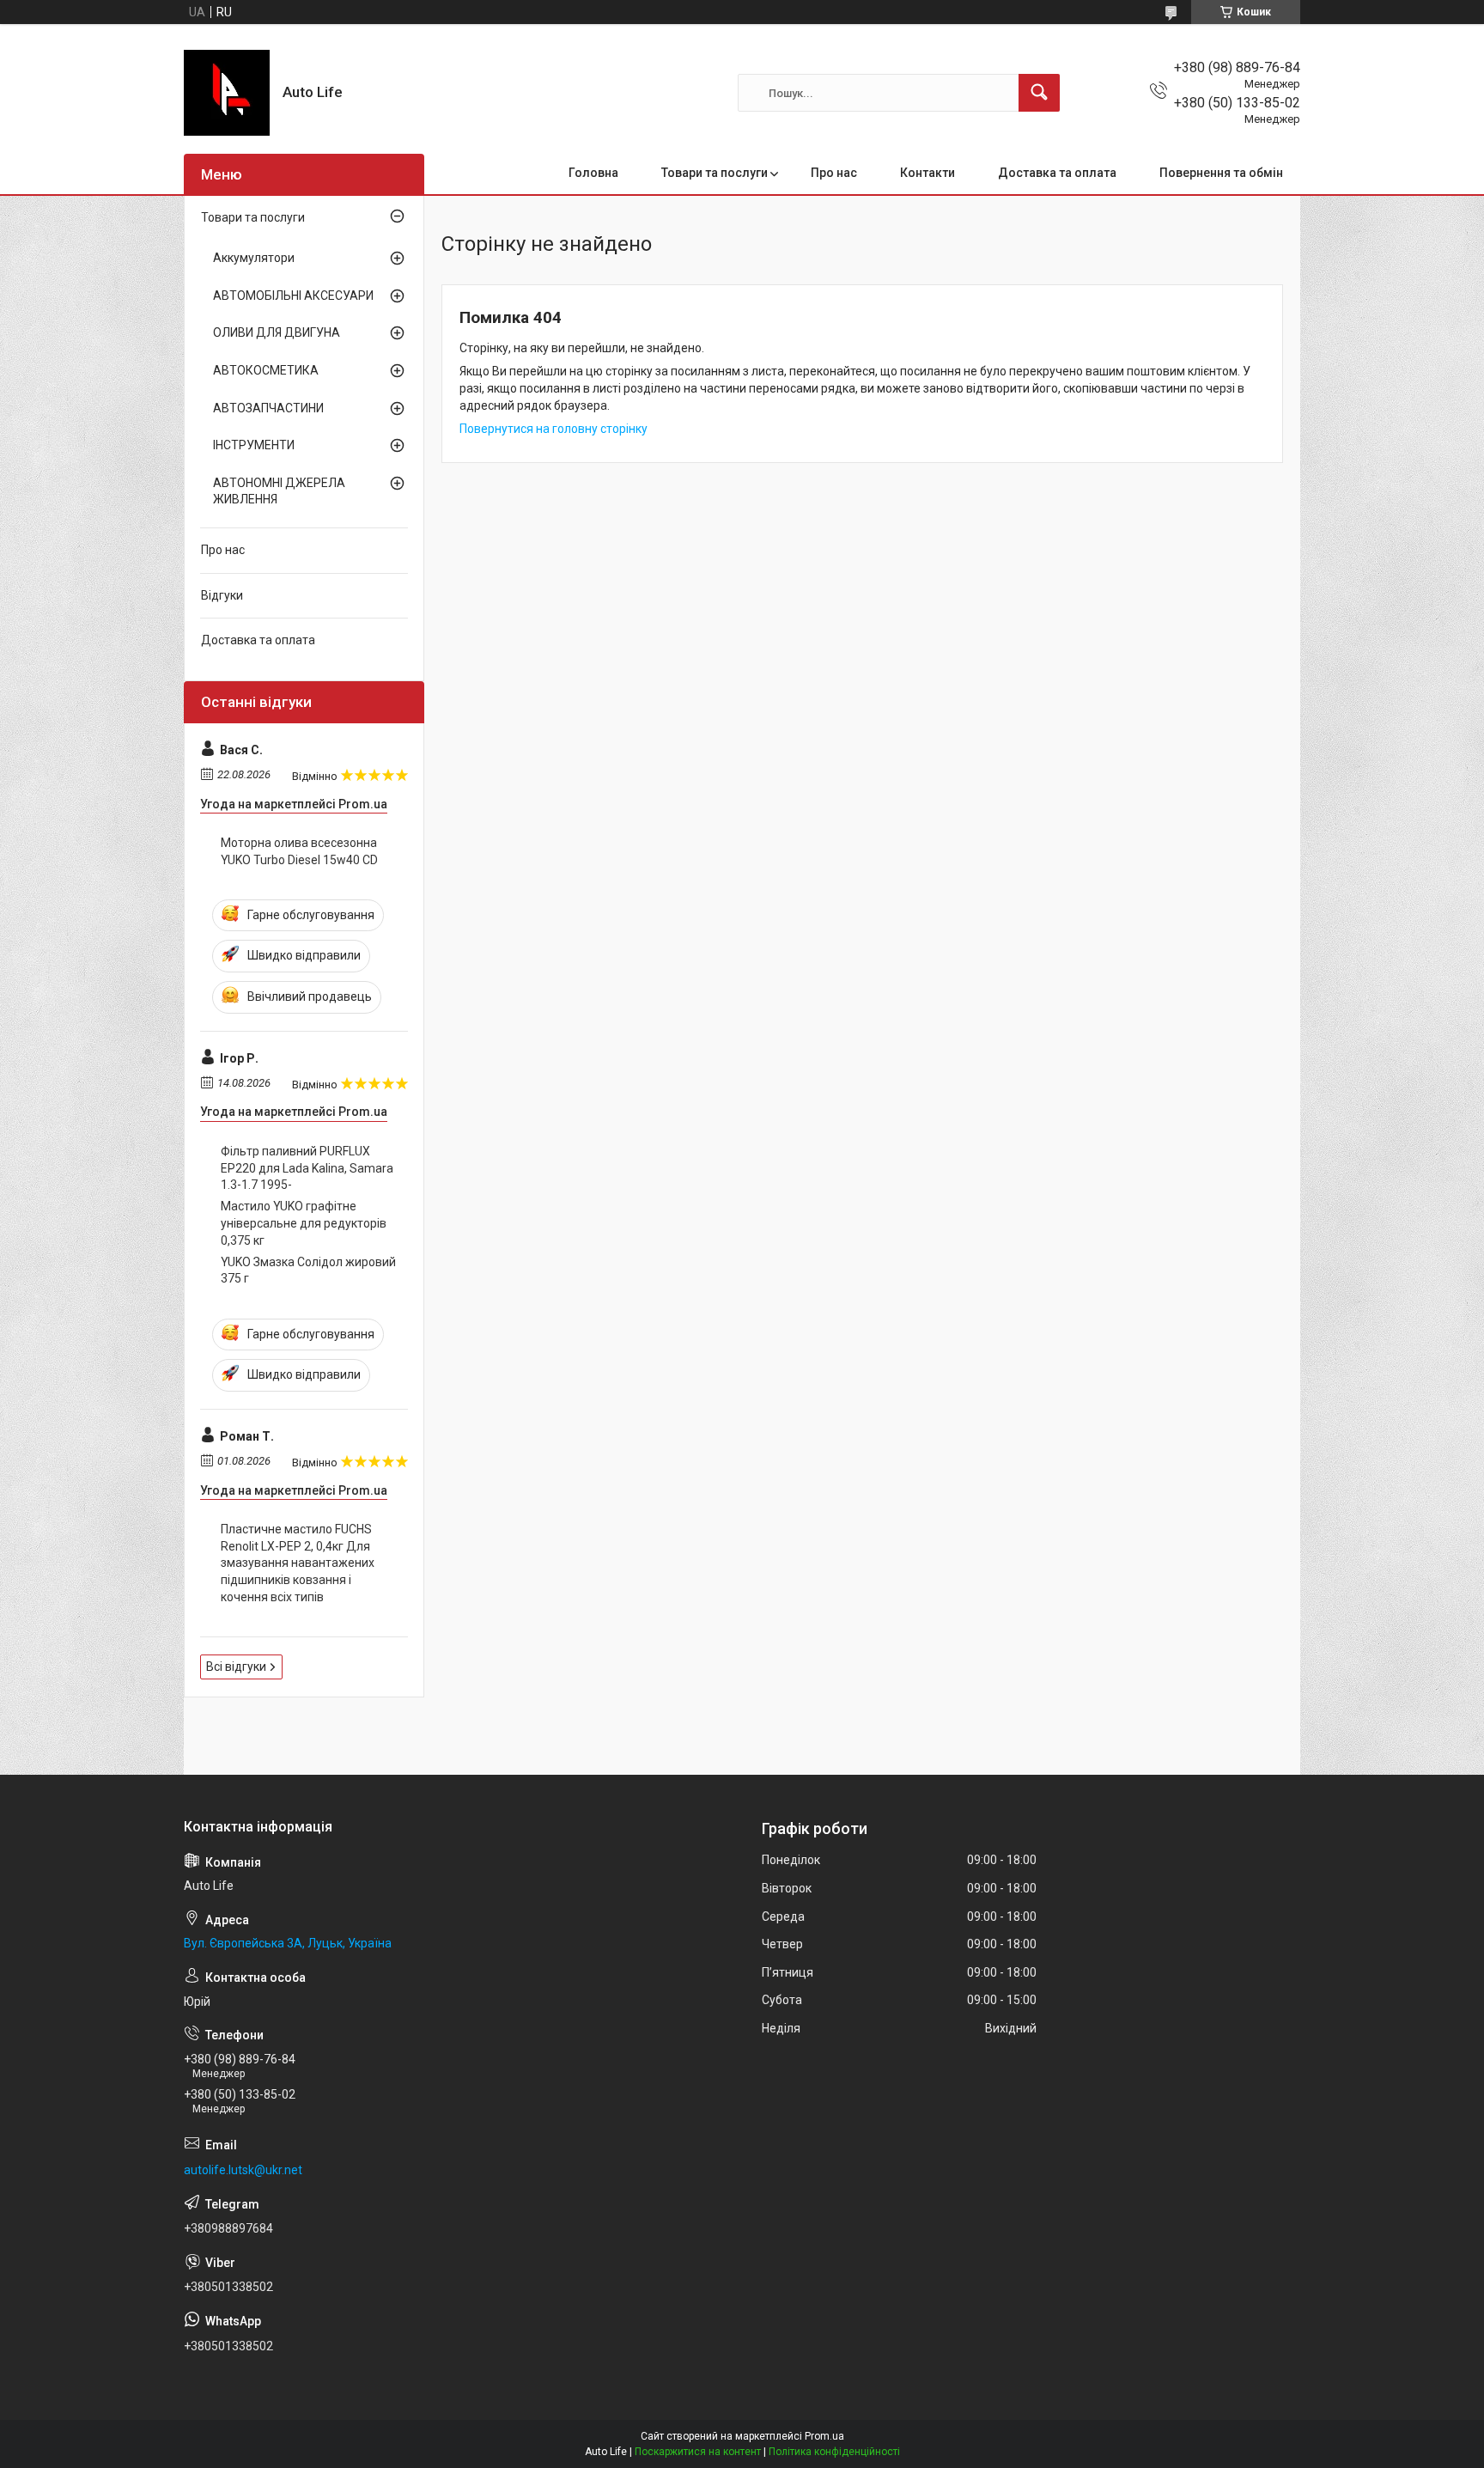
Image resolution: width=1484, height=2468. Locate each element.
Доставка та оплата (1057, 173)
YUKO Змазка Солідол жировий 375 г (308, 1271)
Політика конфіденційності (834, 2452)
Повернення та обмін (1221, 173)
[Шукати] (1039, 93)
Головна (593, 173)
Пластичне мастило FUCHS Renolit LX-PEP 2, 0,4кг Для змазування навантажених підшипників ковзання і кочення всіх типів (298, 1563)
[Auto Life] (227, 93)
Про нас (834, 173)
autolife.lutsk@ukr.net (243, 2170)
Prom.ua (824, 2436)
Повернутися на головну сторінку (553, 429)
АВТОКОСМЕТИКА (266, 370)
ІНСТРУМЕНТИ (254, 445)
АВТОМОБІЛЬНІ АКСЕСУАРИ (293, 296)
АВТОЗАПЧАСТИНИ (268, 408)
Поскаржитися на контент (698, 2452)
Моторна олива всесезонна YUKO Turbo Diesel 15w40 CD (299, 851)
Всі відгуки (236, 1667)
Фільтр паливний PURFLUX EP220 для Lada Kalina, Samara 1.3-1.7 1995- (307, 1168)
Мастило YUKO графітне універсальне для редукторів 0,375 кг (304, 1223)
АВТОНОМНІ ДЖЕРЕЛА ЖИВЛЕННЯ (279, 491)
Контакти (927, 173)
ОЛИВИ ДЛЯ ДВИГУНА (277, 332)
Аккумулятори (254, 258)
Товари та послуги (715, 173)
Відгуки (222, 595)
